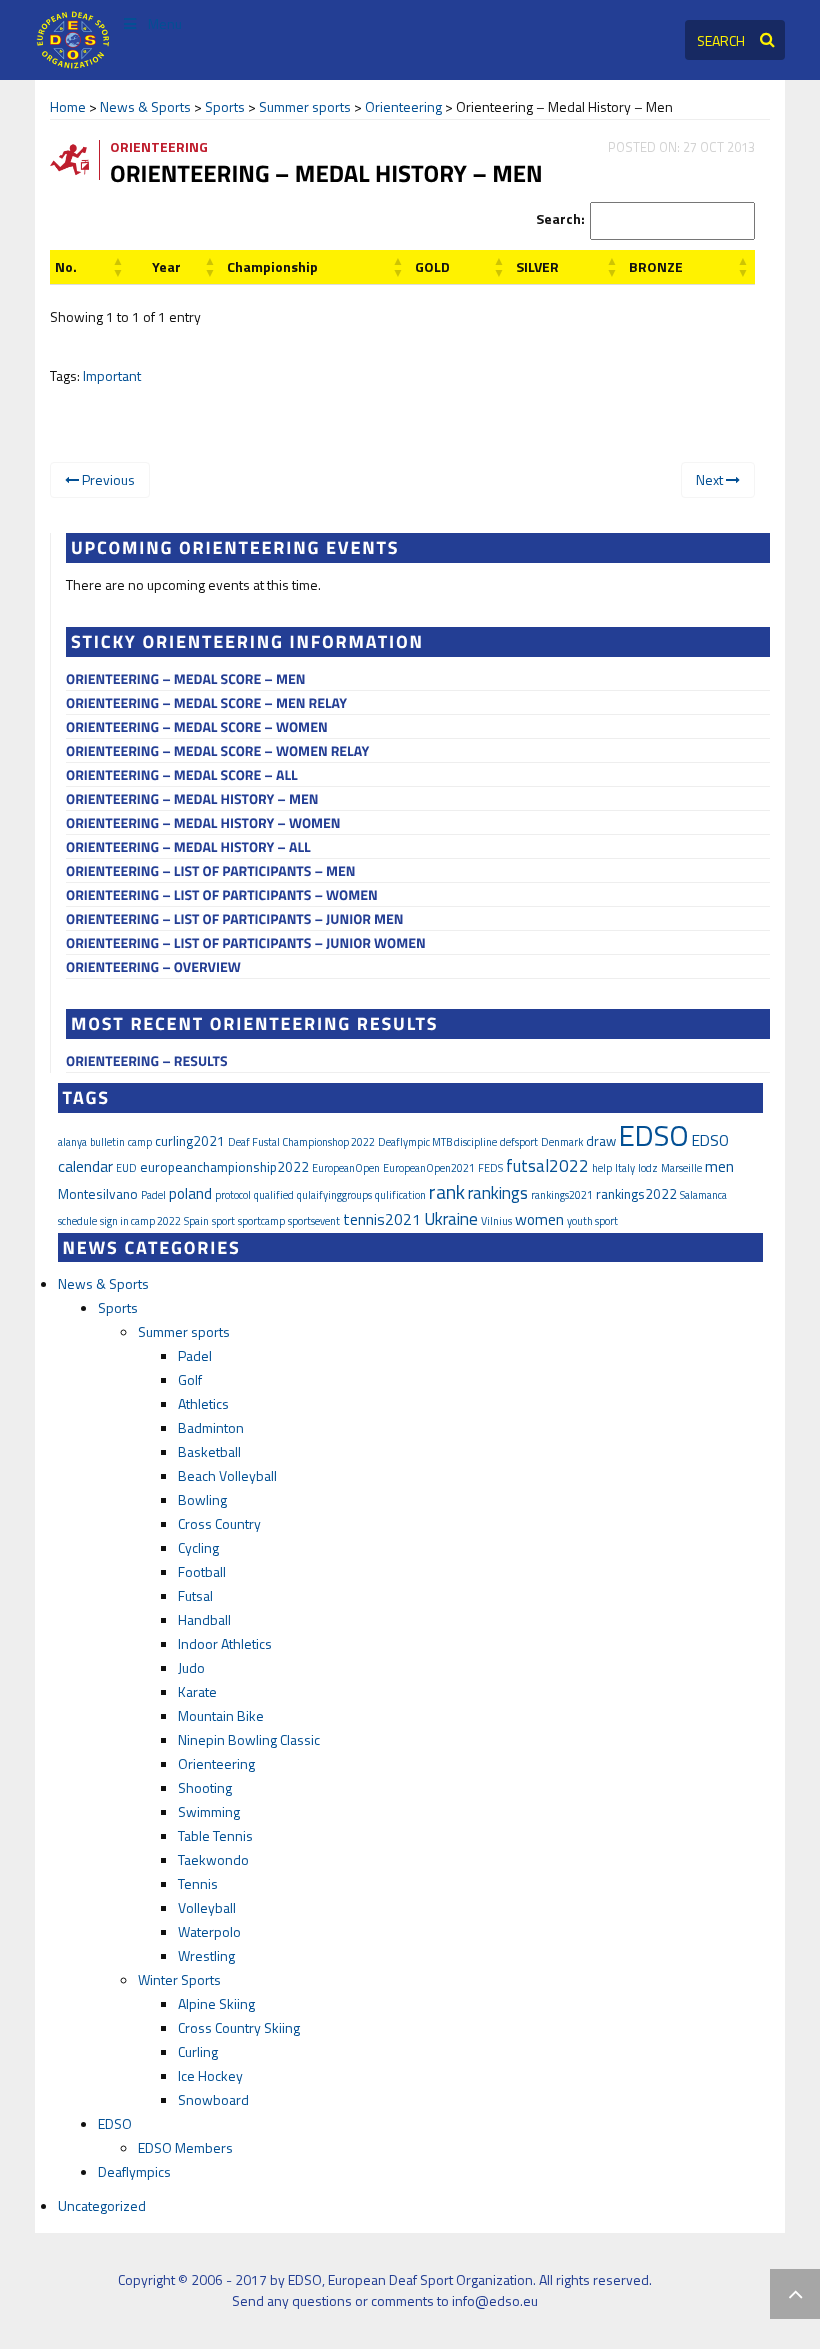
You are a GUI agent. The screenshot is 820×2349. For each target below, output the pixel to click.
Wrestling (206, 1955)
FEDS (490, 1168)
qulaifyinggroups (334, 1195)
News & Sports (145, 106)
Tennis (198, 1883)
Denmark (562, 1142)
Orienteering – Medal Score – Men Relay (206, 703)
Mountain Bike (221, 1715)
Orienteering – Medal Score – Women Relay (217, 751)
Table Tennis (215, 1835)
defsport (519, 1142)
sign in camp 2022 (140, 1221)
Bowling (202, 1499)
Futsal (195, 1595)
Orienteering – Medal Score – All (182, 775)
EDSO (654, 1135)
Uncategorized (102, 2205)
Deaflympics (134, 2171)
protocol (233, 1195)
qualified (274, 1195)
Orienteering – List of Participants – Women (222, 895)
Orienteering (403, 106)
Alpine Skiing (216, 2003)
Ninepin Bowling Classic (249, 1739)
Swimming (209, 1811)
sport (223, 1221)
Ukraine (451, 1219)
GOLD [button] (432, 266)
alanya (72, 1142)
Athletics (203, 1403)
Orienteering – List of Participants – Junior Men (235, 919)
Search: (560, 218)
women (539, 1219)
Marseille (681, 1168)
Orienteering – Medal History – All (188, 847)
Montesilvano (98, 1194)
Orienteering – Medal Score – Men (185, 679)
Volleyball (207, 1907)
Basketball (209, 1451)
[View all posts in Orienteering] (77, 158)
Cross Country (219, 1523)
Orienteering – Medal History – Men (192, 799)
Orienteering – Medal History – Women (203, 823)
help (602, 1168)
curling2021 (190, 1141)
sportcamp (261, 1221)
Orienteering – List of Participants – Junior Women (246, 943)
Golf (190, 1379)
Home (68, 106)
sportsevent (314, 1221)
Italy (625, 1168)
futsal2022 (547, 1166)
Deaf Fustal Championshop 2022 (301, 1142)
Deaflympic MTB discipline (437, 1142)
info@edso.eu (495, 2300)
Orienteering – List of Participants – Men (211, 871)
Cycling (198, 1547)
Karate (197, 1691)
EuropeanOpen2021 (429, 1168)
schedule (77, 1221)
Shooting (205, 1787)
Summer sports (305, 106)
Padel (153, 1195)
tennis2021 (382, 1219)
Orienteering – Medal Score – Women (197, 727)
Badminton (211, 1427)
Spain (196, 1221)
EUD (126, 1168)
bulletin (107, 1142)
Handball (204, 1619)
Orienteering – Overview (153, 967)
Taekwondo (213, 1859)
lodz (648, 1168)
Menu (165, 23)
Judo (191, 1667)
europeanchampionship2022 (224, 1167)
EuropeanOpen (346, 1168)
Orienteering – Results (147, 1061)
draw (601, 1141)
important (112, 375)
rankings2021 (562, 1195)
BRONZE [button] (656, 266)
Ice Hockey (210, 2075)
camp (140, 1142)
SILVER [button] (537, 266)
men (719, 1166)
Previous (107, 479)
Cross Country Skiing (239, 2027)
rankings (498, 1193)
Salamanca (703, 1195)
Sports (225, 106)
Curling (198, 2051)
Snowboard (213, 2099)
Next (711, 479)
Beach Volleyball (227, 1475)
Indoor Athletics (225, 1643)
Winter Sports (179, 1979)
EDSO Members (185, 2147)
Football (202, 1571)
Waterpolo (209, 1931)
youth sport (592, 1221)
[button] (66, 266)
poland (190, 1193)
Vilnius (496, 1221)
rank (447, 1192)
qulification (400, 1195)
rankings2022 (636, 1194)
